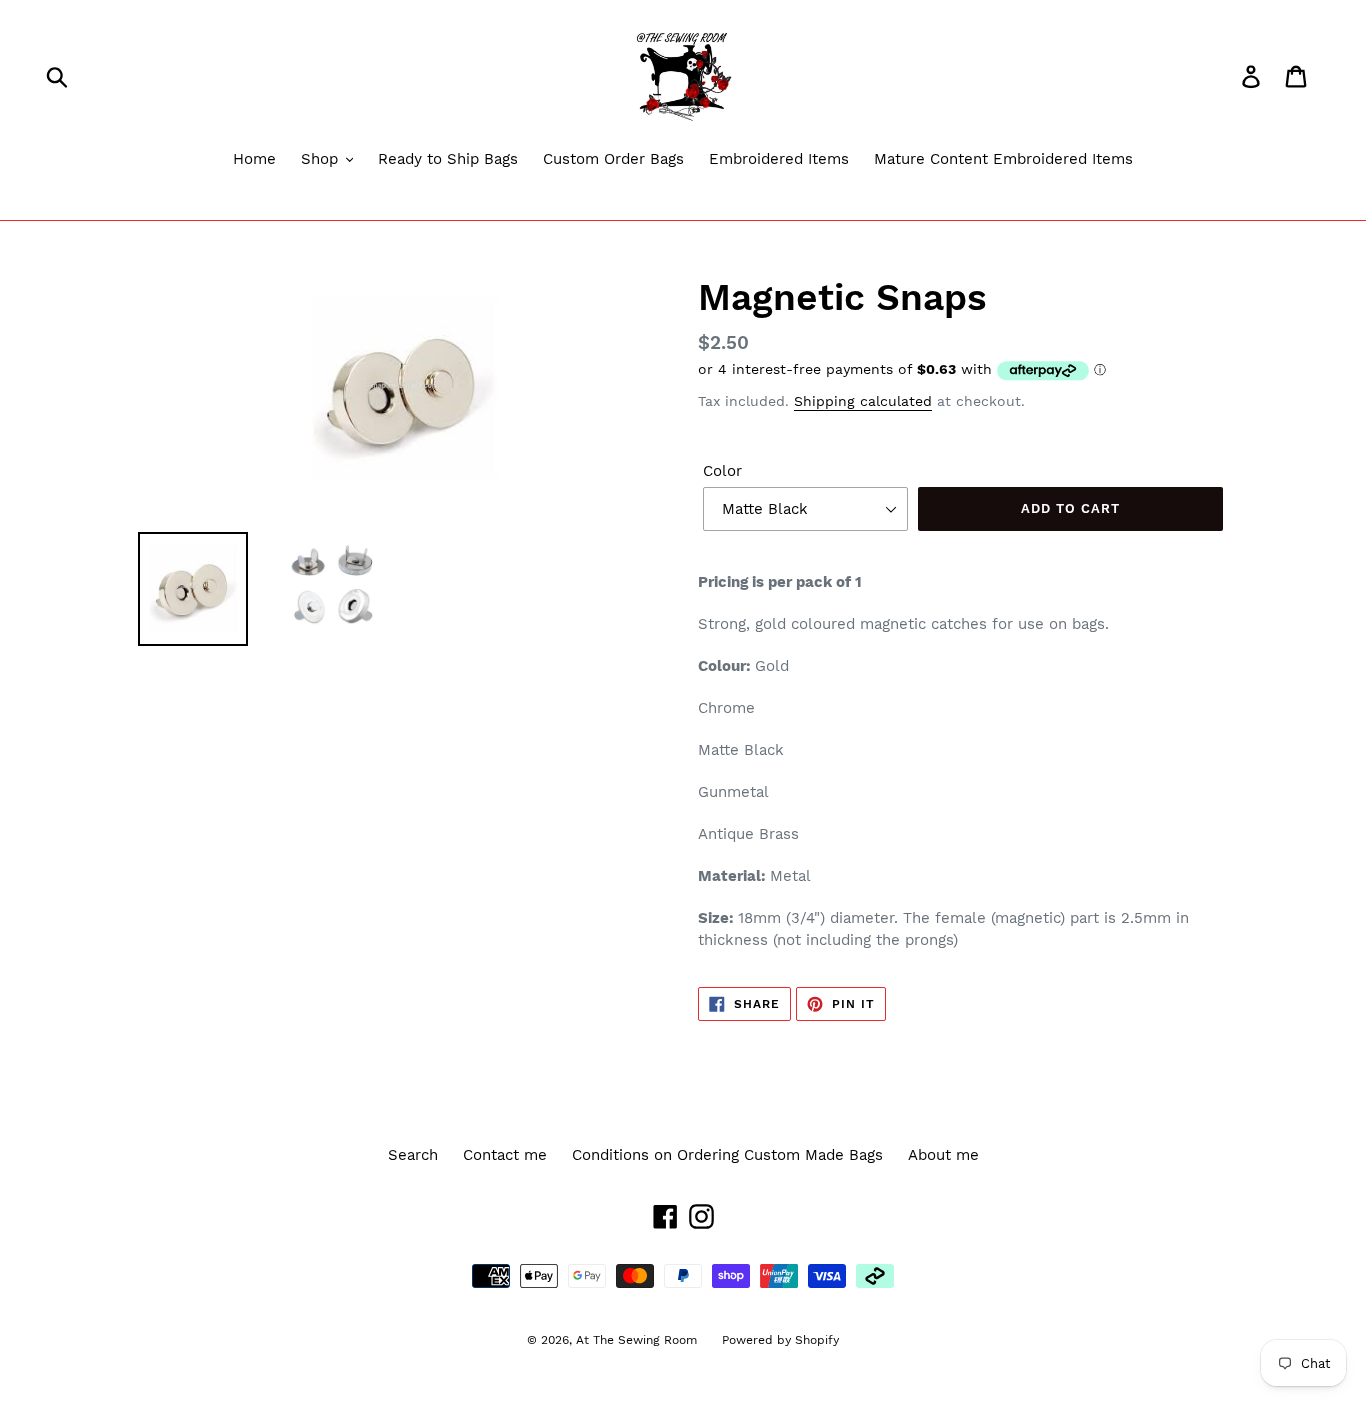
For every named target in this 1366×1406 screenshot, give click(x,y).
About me (943, 1155)
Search (413, 1155)
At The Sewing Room (636, 1340)
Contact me (505, 1155)
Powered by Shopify (780, 1340)
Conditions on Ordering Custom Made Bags (727, 1155)
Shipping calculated (863, 401)
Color (722, 471)
